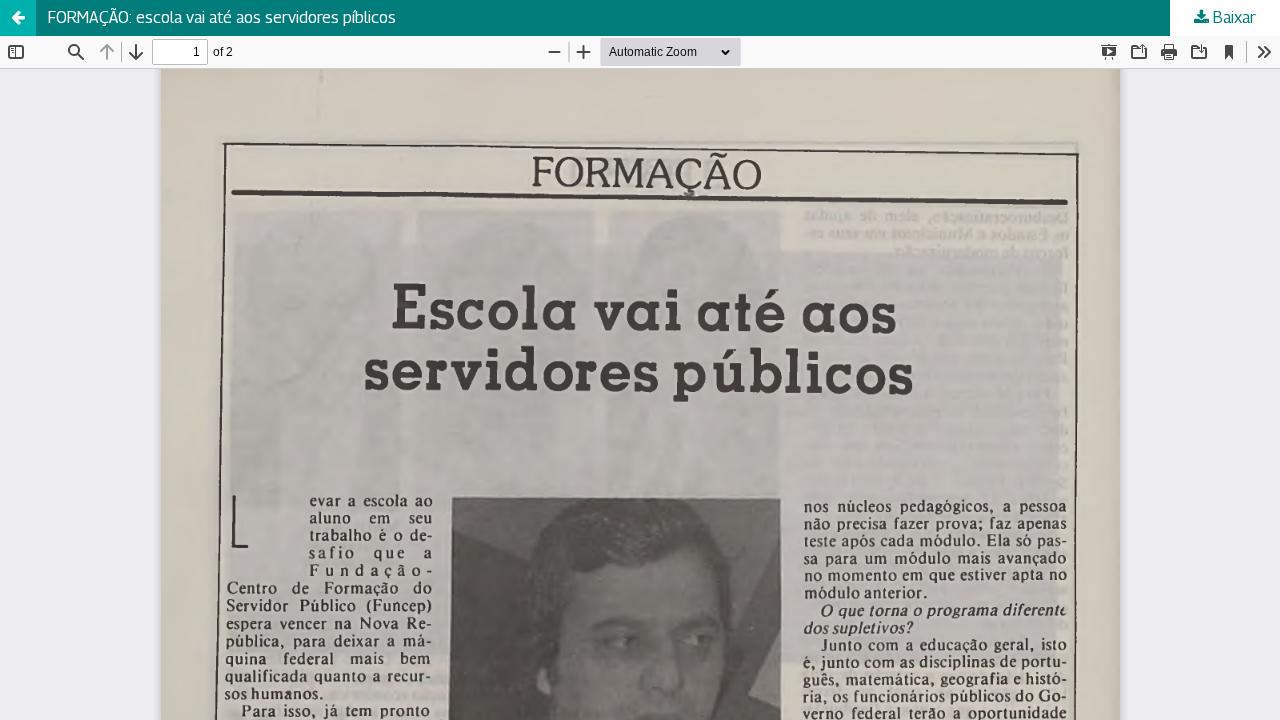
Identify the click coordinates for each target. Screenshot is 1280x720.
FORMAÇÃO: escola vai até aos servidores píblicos (222, 17)
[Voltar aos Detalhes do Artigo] (18, 18)
